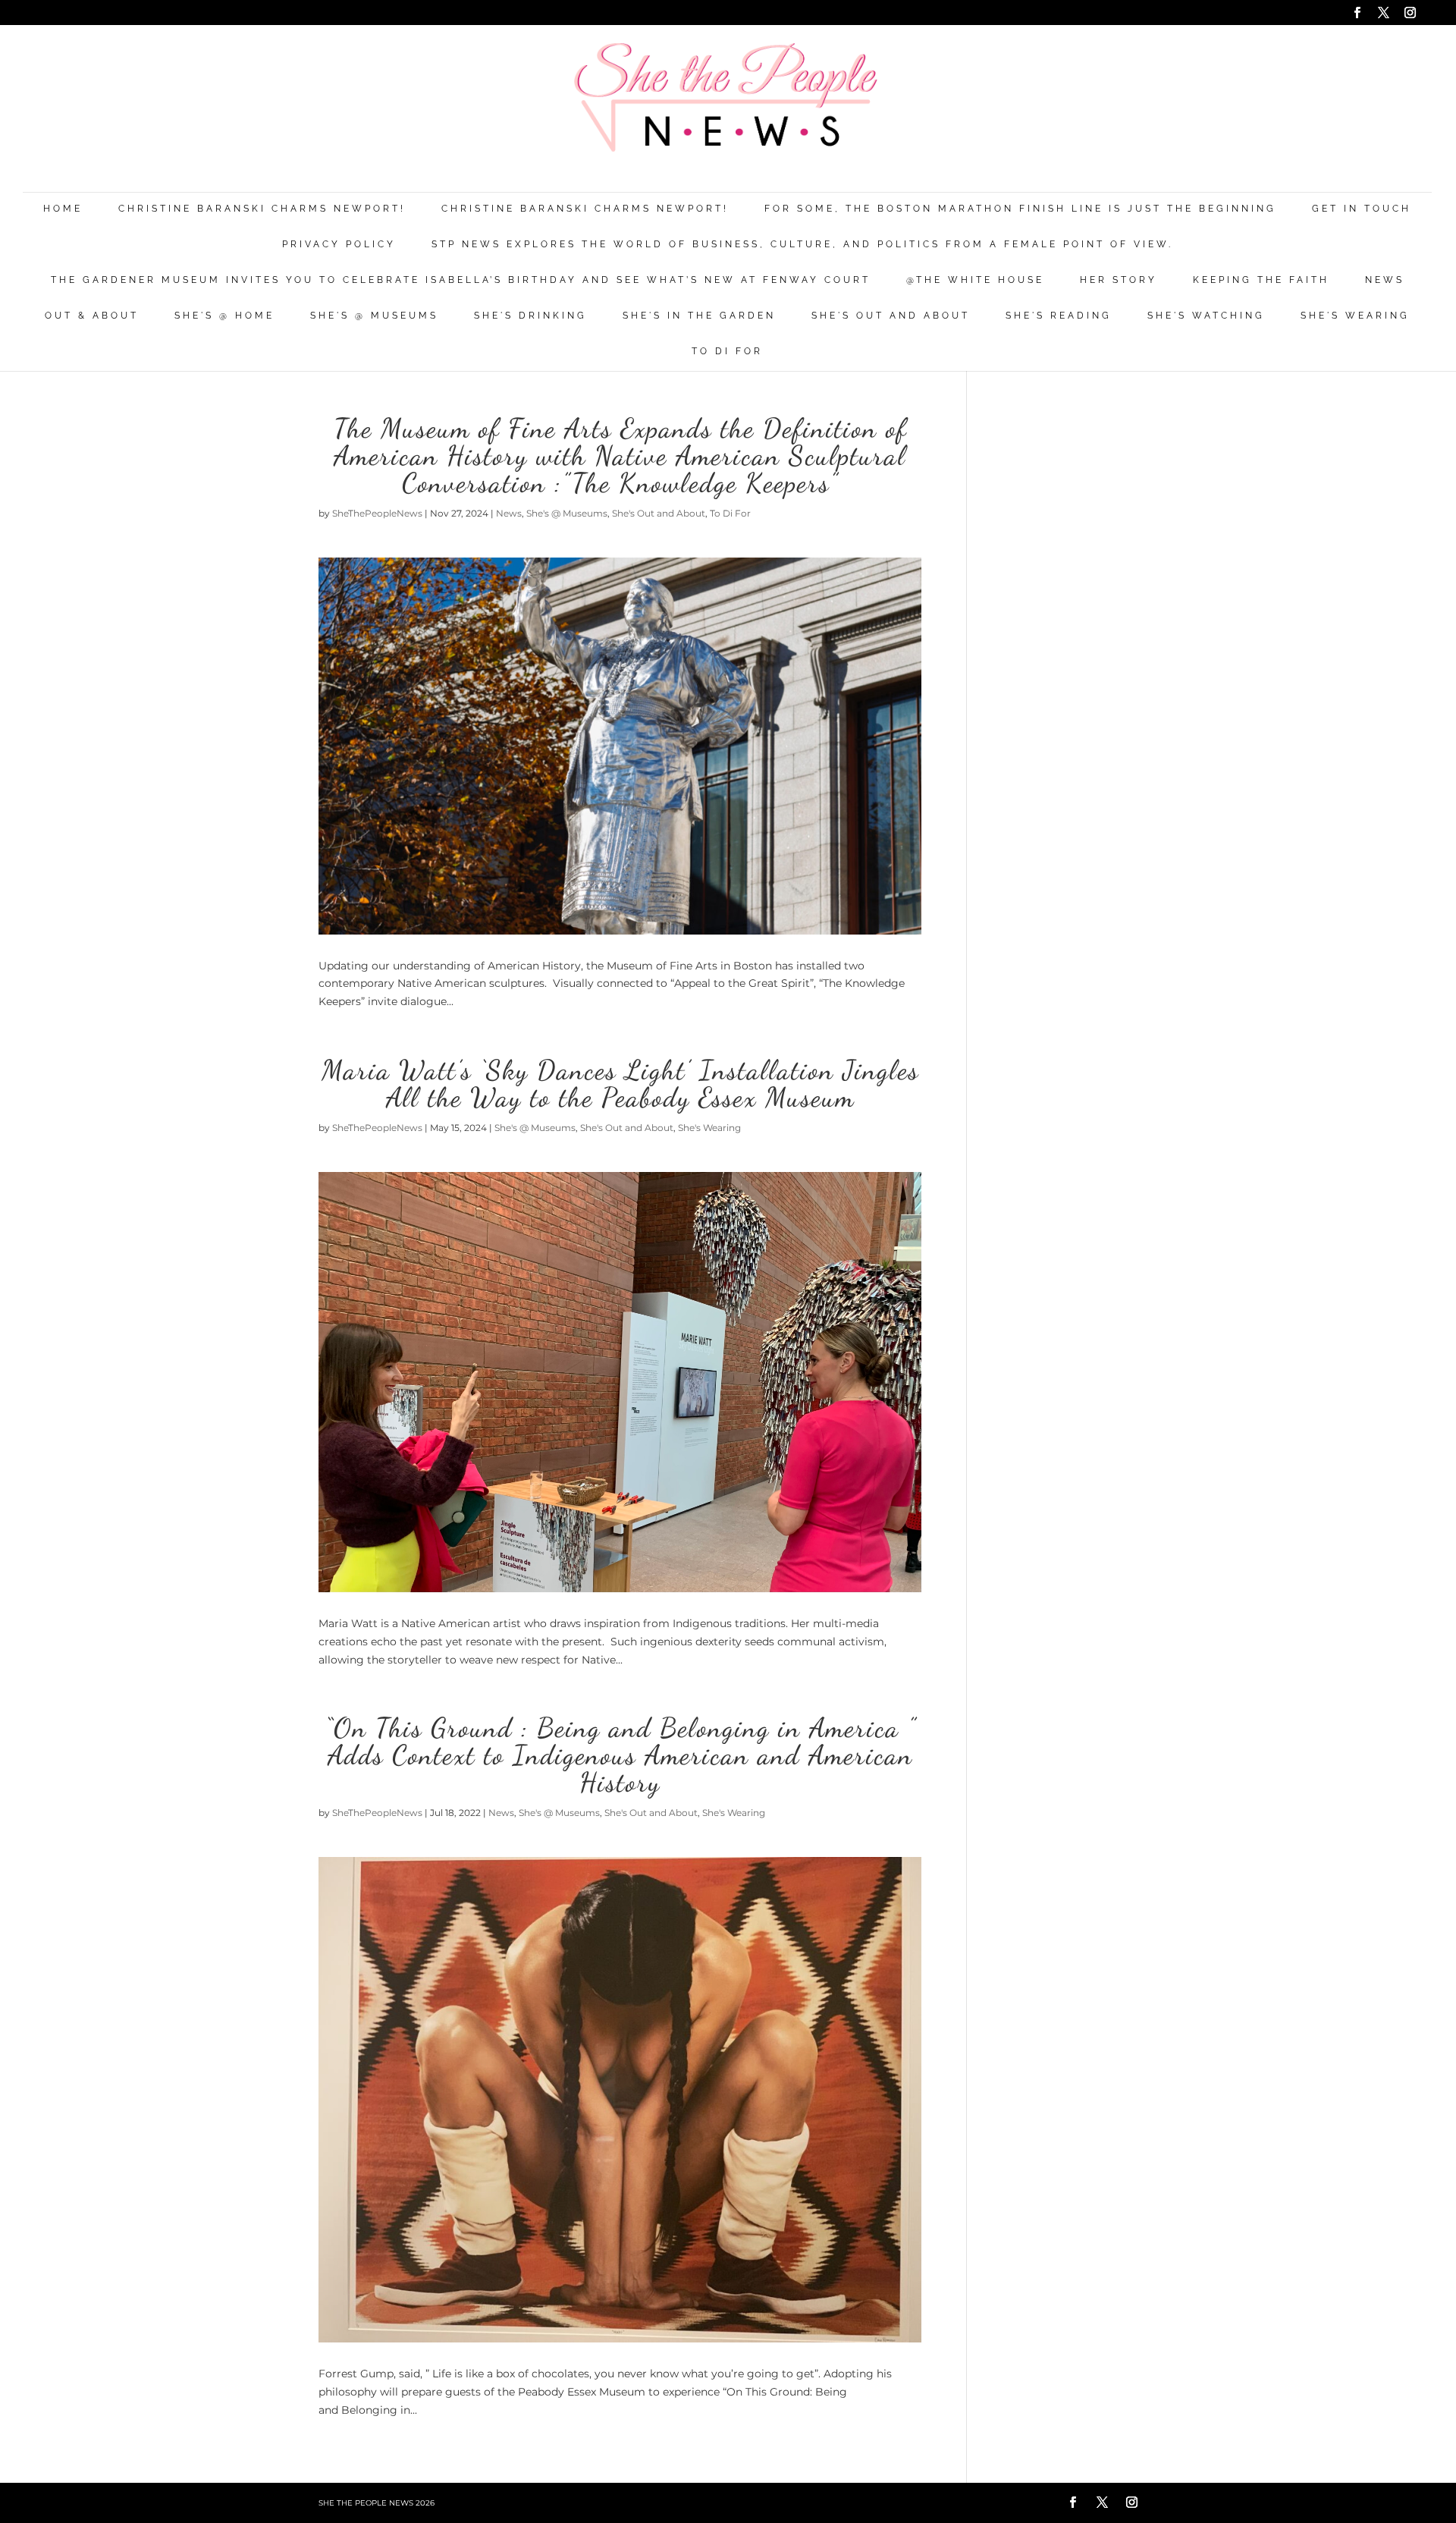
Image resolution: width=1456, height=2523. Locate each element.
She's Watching (1206, 316)
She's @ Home (224, 316)
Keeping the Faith (1261, 280)
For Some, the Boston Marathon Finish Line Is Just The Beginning (1020, 209)
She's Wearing (1355, 316)
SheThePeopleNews (377, 513)
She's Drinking (530, 316)
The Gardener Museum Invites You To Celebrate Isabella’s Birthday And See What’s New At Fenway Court (461, 280)
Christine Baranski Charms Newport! (262, 209)
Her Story (1119, 280)
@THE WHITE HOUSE (975, 280)
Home (63, 209)
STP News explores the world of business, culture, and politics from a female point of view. (802, 245)
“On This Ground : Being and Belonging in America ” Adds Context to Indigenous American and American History (620, 1755)
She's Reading (1059, 316)
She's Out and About (891, 316)
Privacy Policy (339, 245)
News (1385, 280)
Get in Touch (1362, 209)
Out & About (92, 316)
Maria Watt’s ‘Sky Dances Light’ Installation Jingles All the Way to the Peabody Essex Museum (620, 1084)
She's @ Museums (374, 316)
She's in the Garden (699, 316)
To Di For (727, 352)
